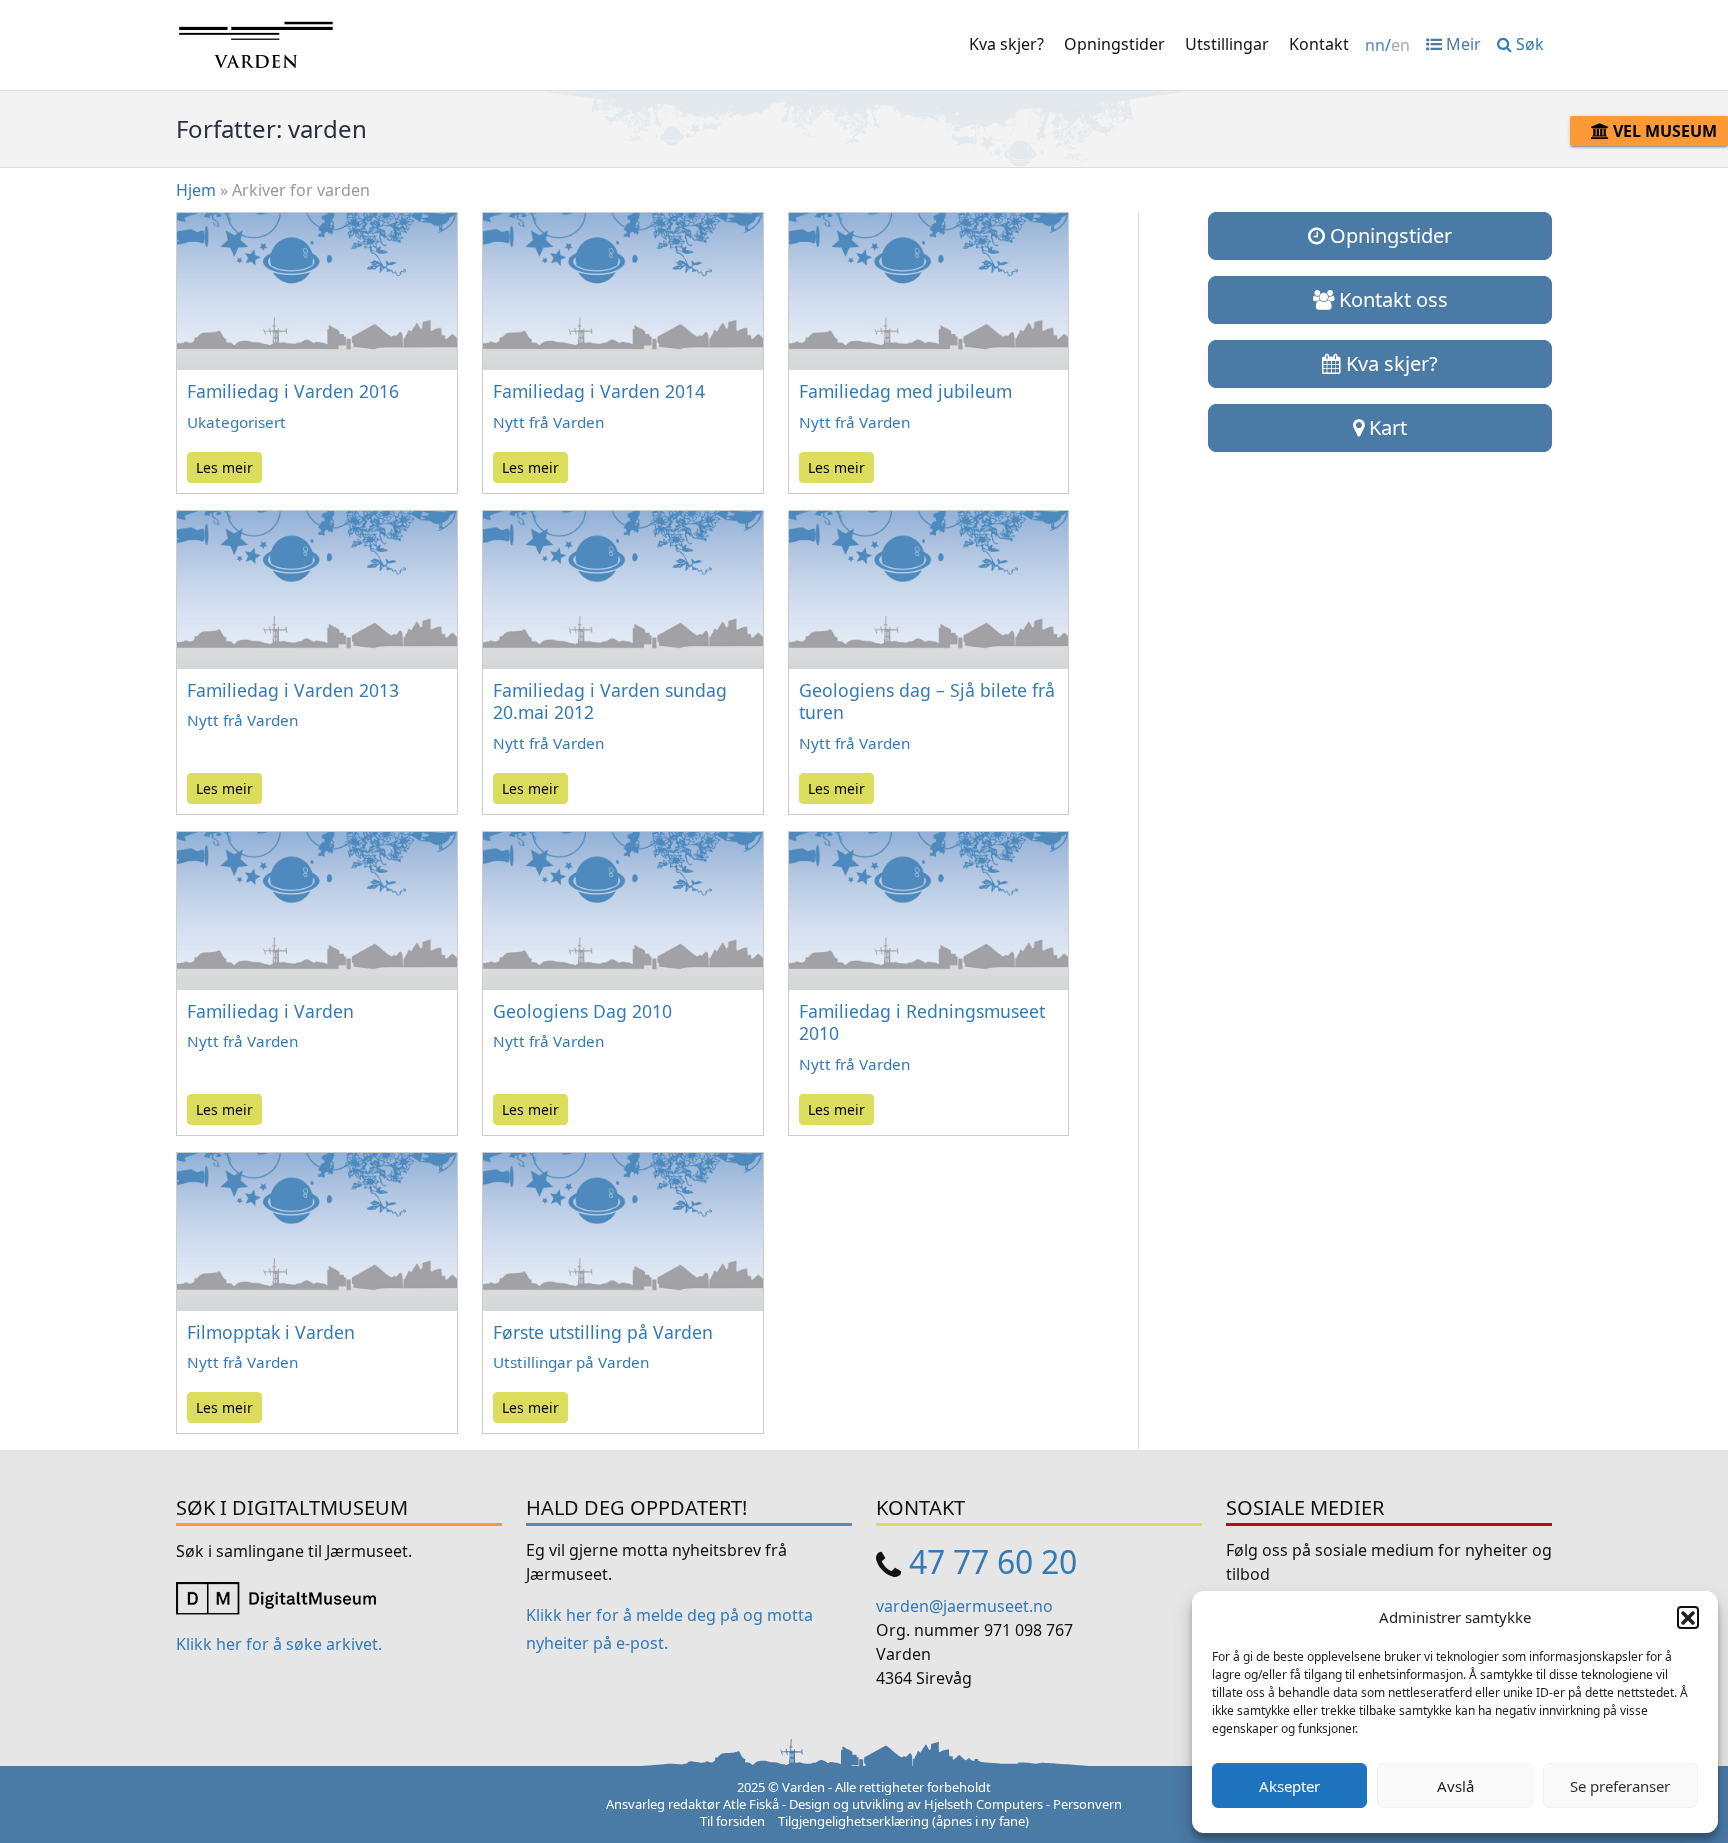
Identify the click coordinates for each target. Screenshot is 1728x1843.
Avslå (1455, 1786)
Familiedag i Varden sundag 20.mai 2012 (610, 701)
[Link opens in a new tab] (276, 1596)
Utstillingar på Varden (571, 1362)
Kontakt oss (1391, 299)
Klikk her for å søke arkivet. (279, 1644)
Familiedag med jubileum (905, 391)
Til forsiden (732, 1821)
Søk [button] (1528, 44)
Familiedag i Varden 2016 (293, 391)
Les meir (224, 467)
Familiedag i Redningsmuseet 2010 (922, 1022)
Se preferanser (1620, 1786)
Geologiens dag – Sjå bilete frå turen (927, 701)
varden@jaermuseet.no (964, 1606)
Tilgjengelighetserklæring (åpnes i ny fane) (903, 1821)
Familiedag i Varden (270, 1011)
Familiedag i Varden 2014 (599, 391)
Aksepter (1289, 1786)
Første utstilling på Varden (603, 1332)
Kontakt (1319, 44)
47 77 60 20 (993, 1561)
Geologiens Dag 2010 (582, 1011)
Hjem (196, 190)
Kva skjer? (1006, 44)
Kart (1385, 427)
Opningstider (1114, 44)
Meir (1461, 44)
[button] (1688, 1617)
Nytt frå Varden (548, 422)
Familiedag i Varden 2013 (293, 690)
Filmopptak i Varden (271, 1332)
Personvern (1087, 1804)
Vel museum (1663, 131)
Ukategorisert (236, 422)
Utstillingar (1227, 44)
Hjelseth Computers (983, 1804)
